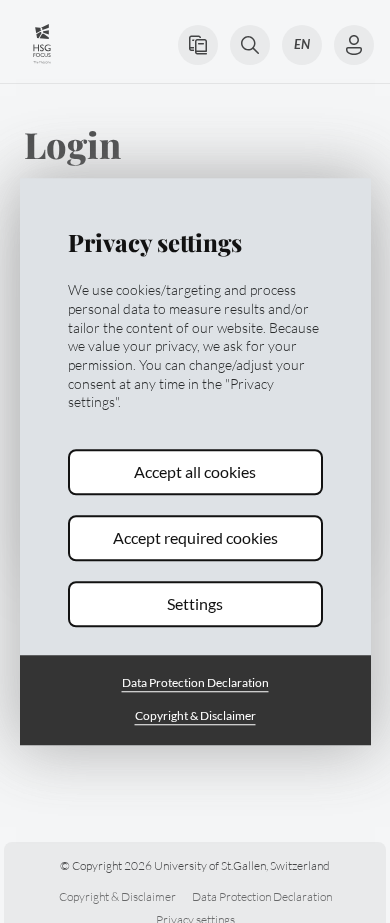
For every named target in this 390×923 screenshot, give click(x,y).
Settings (195, 604)
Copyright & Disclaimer (195, 715)
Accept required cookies (195, 538)
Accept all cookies (195, 472)
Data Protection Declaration (195, 683)
